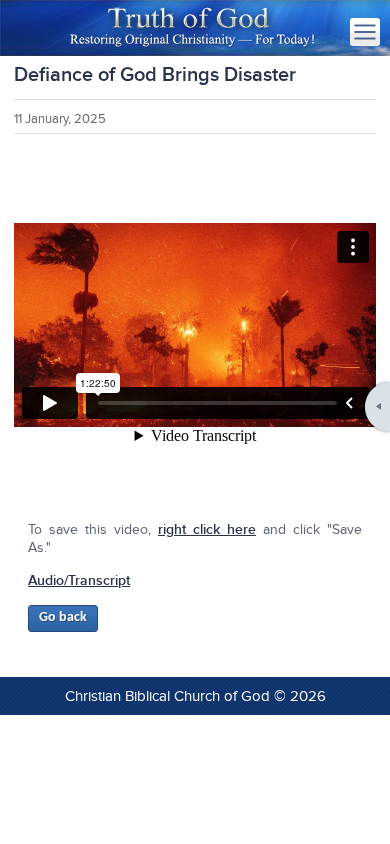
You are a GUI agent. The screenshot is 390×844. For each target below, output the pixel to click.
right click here (207, 529)
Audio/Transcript (79, 580)
